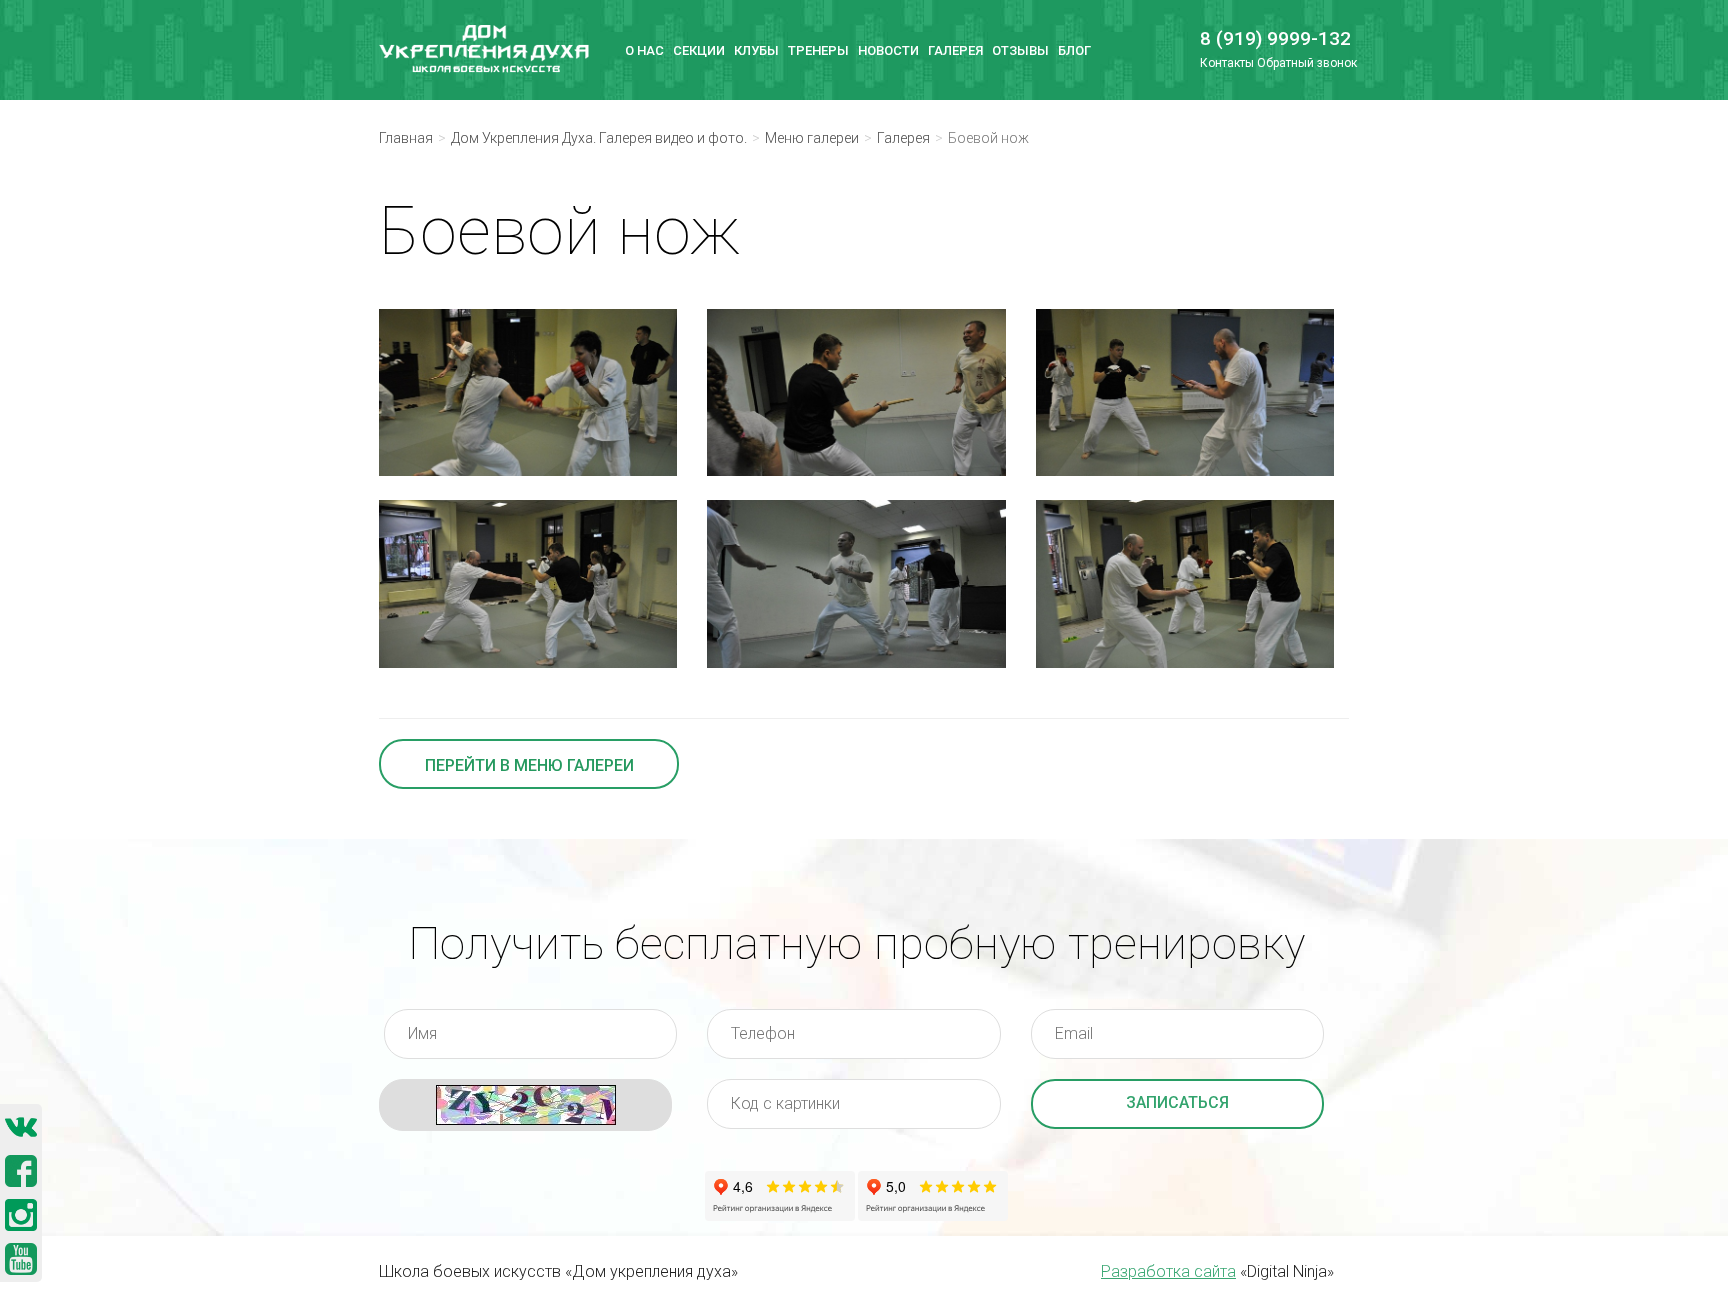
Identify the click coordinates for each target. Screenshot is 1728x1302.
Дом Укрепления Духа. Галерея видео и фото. (599, 138)
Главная (406, 138)
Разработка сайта (1168, 1271)
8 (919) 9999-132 (1267, 38)
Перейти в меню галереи (529, 765)
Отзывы (1020, 50)
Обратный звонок (1307, 63)
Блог (1074, 50)
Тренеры (818, 50)
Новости (888, 50)
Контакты (1227, 63)
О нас (644, 50)
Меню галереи (812, 138)
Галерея (955, 50)
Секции (699, 50)
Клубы (756, 50)
